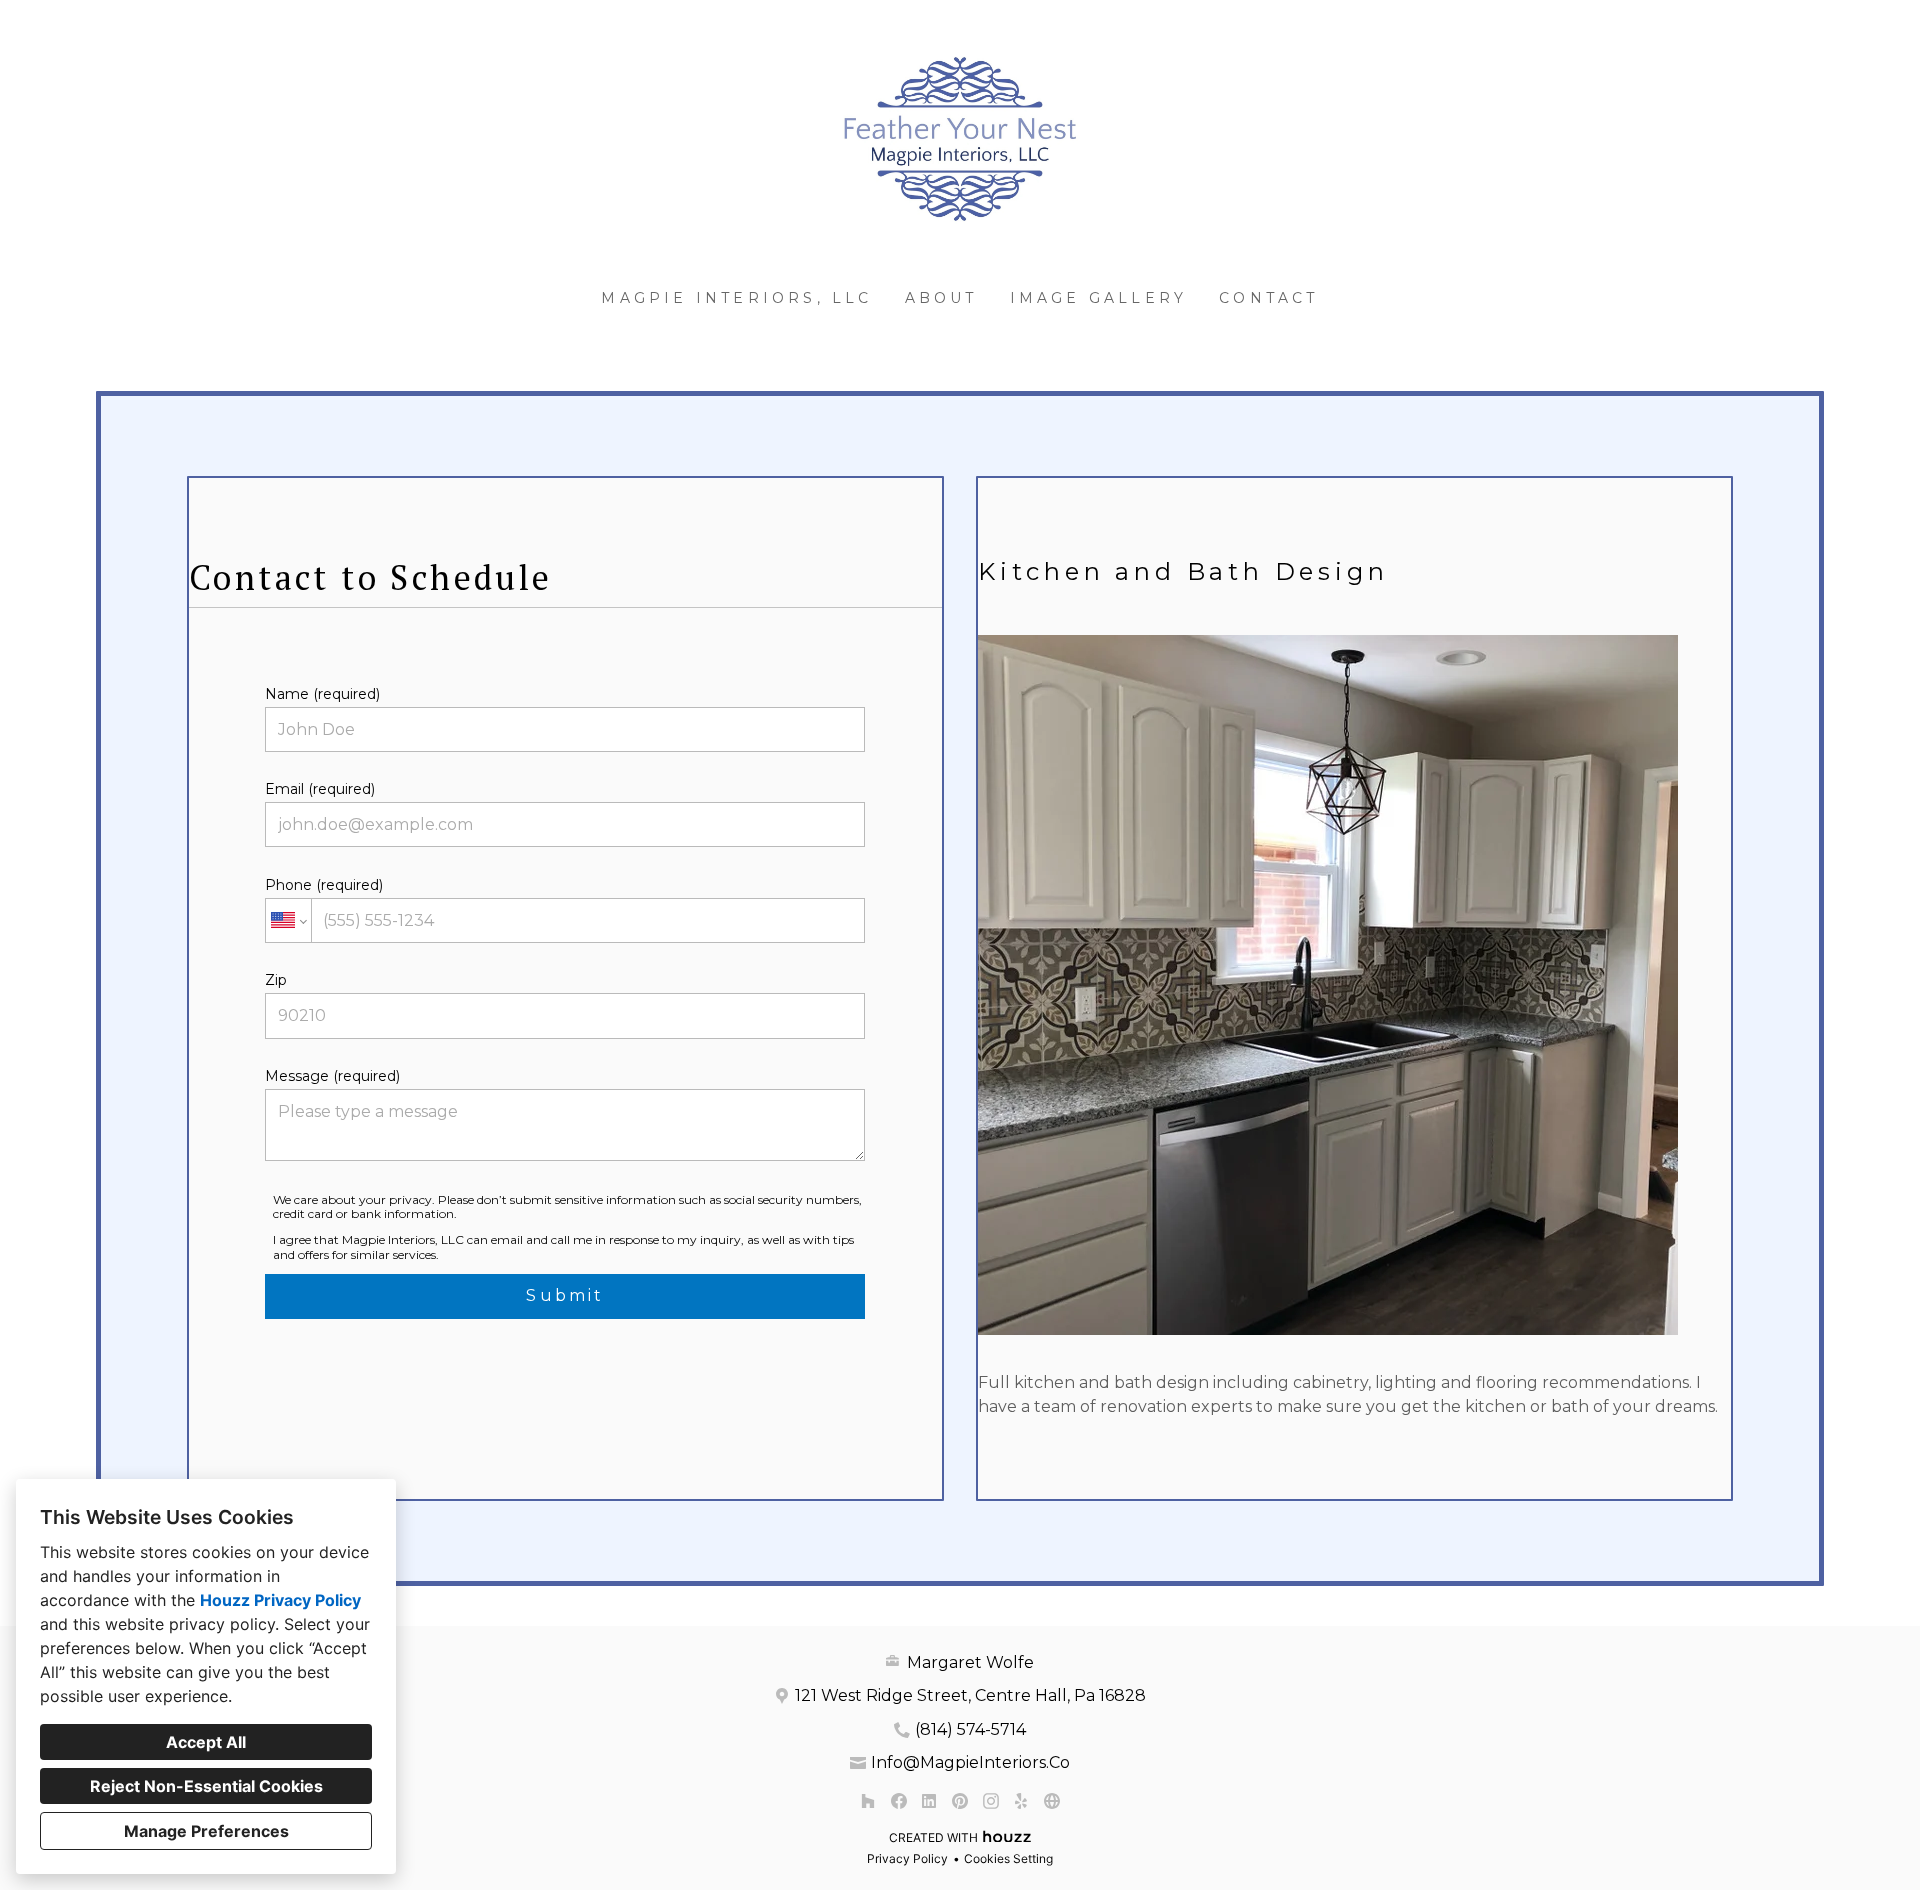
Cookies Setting (1008, 1858)
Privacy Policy (907, 1858)
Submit (565, 1295)
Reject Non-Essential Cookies (206, 1786)
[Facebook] (898, 1801)
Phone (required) (324, 885)
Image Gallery (1099, 298)
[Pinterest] (959, 1801)
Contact (1268, 298)
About (941, 298)
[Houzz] (867, 1801)
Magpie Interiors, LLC (736, 298)
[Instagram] (990, 1801)
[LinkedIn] (929, 1801)
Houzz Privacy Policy (280, 1600)
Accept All (206, 1742)
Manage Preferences (206, 1831)
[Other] (1051, 1801)
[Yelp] (1021, 1801)
